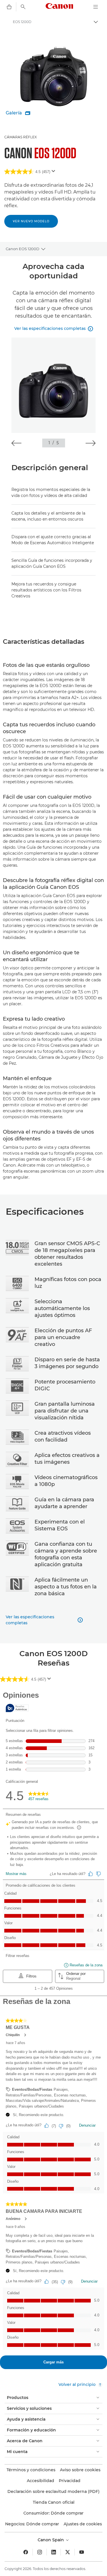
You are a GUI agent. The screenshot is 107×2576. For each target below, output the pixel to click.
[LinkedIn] (54, 2552)
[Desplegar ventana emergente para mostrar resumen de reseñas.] (54, 173)
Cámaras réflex (21, 137)
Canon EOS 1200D (23, 249)
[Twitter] (68, 2552)
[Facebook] (26, 2552)
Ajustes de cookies (83, 2524)
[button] (16, 443)
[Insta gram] (40, 2552)
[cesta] (9, 7)
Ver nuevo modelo (31, 221)
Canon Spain (51, 2540)
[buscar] (23, 7)
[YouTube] (82, 2552)
